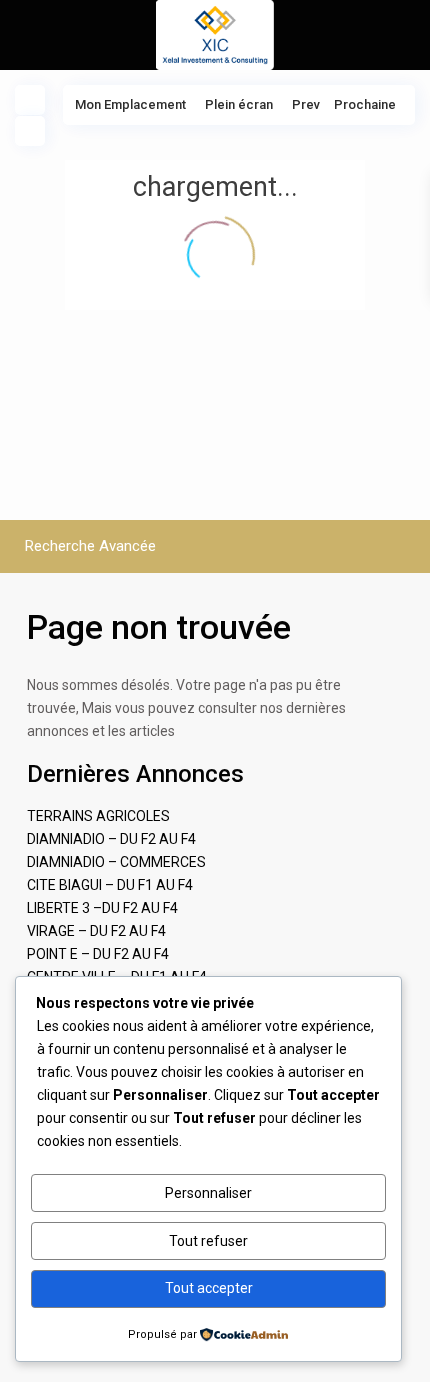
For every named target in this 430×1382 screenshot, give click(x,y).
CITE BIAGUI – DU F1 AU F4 (110, 885)
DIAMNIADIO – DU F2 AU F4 (111, 839)
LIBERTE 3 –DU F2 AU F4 (102, 908)
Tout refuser (208, 1241)
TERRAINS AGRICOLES (98, 816)
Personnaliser (208, 1193)
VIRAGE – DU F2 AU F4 (96, 931)
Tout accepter (209, 1288)
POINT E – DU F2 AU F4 (98, 954)
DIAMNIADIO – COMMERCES (116, 862)
